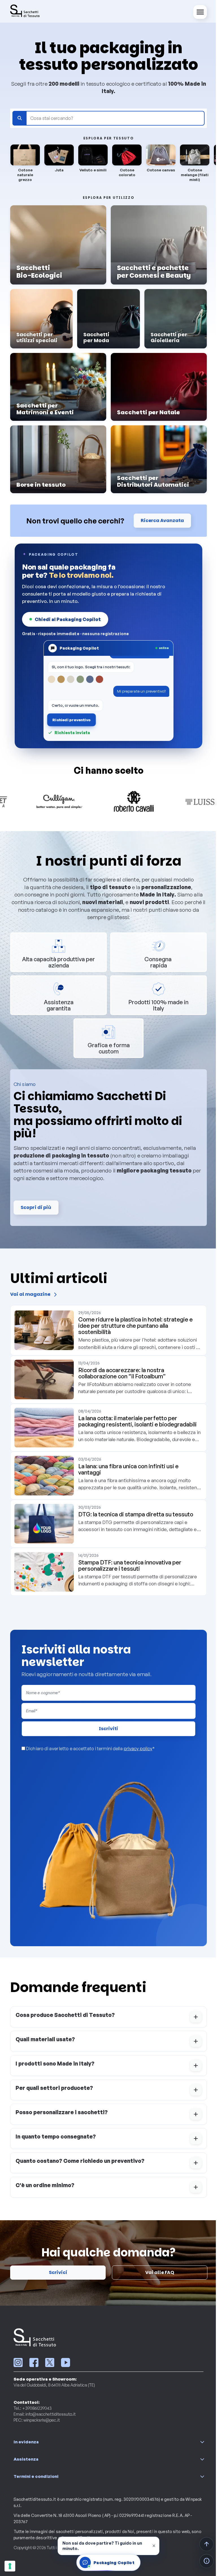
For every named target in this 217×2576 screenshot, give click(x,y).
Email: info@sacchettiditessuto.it (43, 2414)
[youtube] (64, 2362)
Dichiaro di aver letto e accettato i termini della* (88, 1749)
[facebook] (32, 2362)
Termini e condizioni (34, 2476)
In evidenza (24, 2442)
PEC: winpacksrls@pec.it (35, 2420)
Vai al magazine (28, 1295)
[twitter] (48, 2362)
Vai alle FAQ (158, 2272)
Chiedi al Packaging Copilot (66, 619)
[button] (107, 2017)
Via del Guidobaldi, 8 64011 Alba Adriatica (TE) (52, 2385)
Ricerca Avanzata (160, 520)
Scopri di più (34, 1207)
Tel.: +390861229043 (31, 2408)
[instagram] (16, 2362)
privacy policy (136, 1749)
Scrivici (56, 2272)
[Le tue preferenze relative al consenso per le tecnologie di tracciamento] (10, 2566)
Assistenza (24, 2459)
